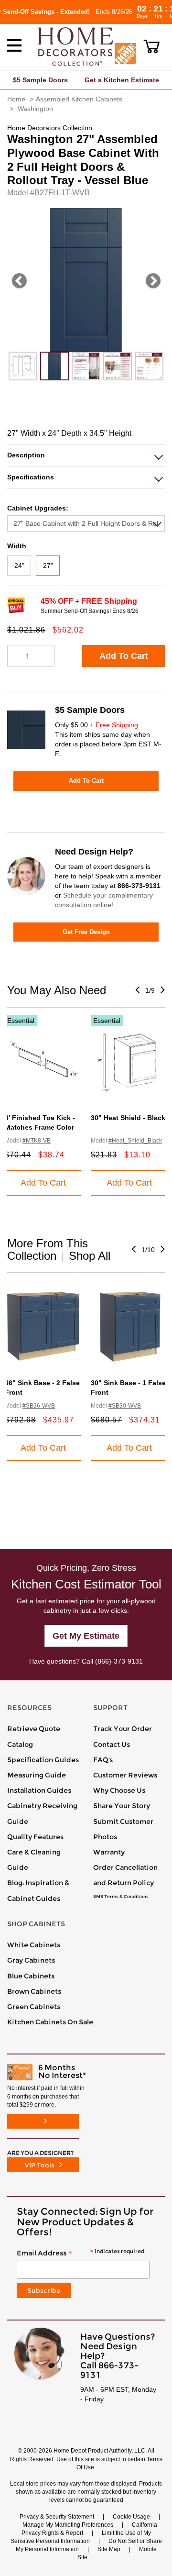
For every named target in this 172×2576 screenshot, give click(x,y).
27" (48, 566)
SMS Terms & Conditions (121, 1897)
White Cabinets (34, 1945)
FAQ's (103, 1760)
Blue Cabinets (31, 1976)
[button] (152, 46)
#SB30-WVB (125, 1406)
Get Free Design (86, 932)
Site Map (109, 2549)
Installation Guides (39, 1790)
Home (16, 99)
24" (19, 566)
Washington (35, 109)
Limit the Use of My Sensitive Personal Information (81, 2537)
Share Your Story (122, 1806)
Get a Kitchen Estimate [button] (122, 80)
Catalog (20, 1744)
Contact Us (112, 1744)
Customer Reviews (125, 1775)
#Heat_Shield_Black (135, 1141)
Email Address (81, 2254)
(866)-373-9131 (119, 1661)
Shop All (90, 1256)
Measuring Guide (37, 1775)
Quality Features (35, 1837)
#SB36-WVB (39, 1406)
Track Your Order (123, 1729)
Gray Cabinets (31, 1960)
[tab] (86, 455)
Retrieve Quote (34, 1729)
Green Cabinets (34, 2007)
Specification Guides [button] (43, 1760)
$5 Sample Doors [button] (40, 80)
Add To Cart (124, 656)
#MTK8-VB (37, 1141)
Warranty (109, 1852)
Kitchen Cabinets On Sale (50, 2022)
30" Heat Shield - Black (128, 1118)
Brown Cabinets (34, 1991)
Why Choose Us (119, 1790)
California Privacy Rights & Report (89, 2529)
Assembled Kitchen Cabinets (79, 99)
